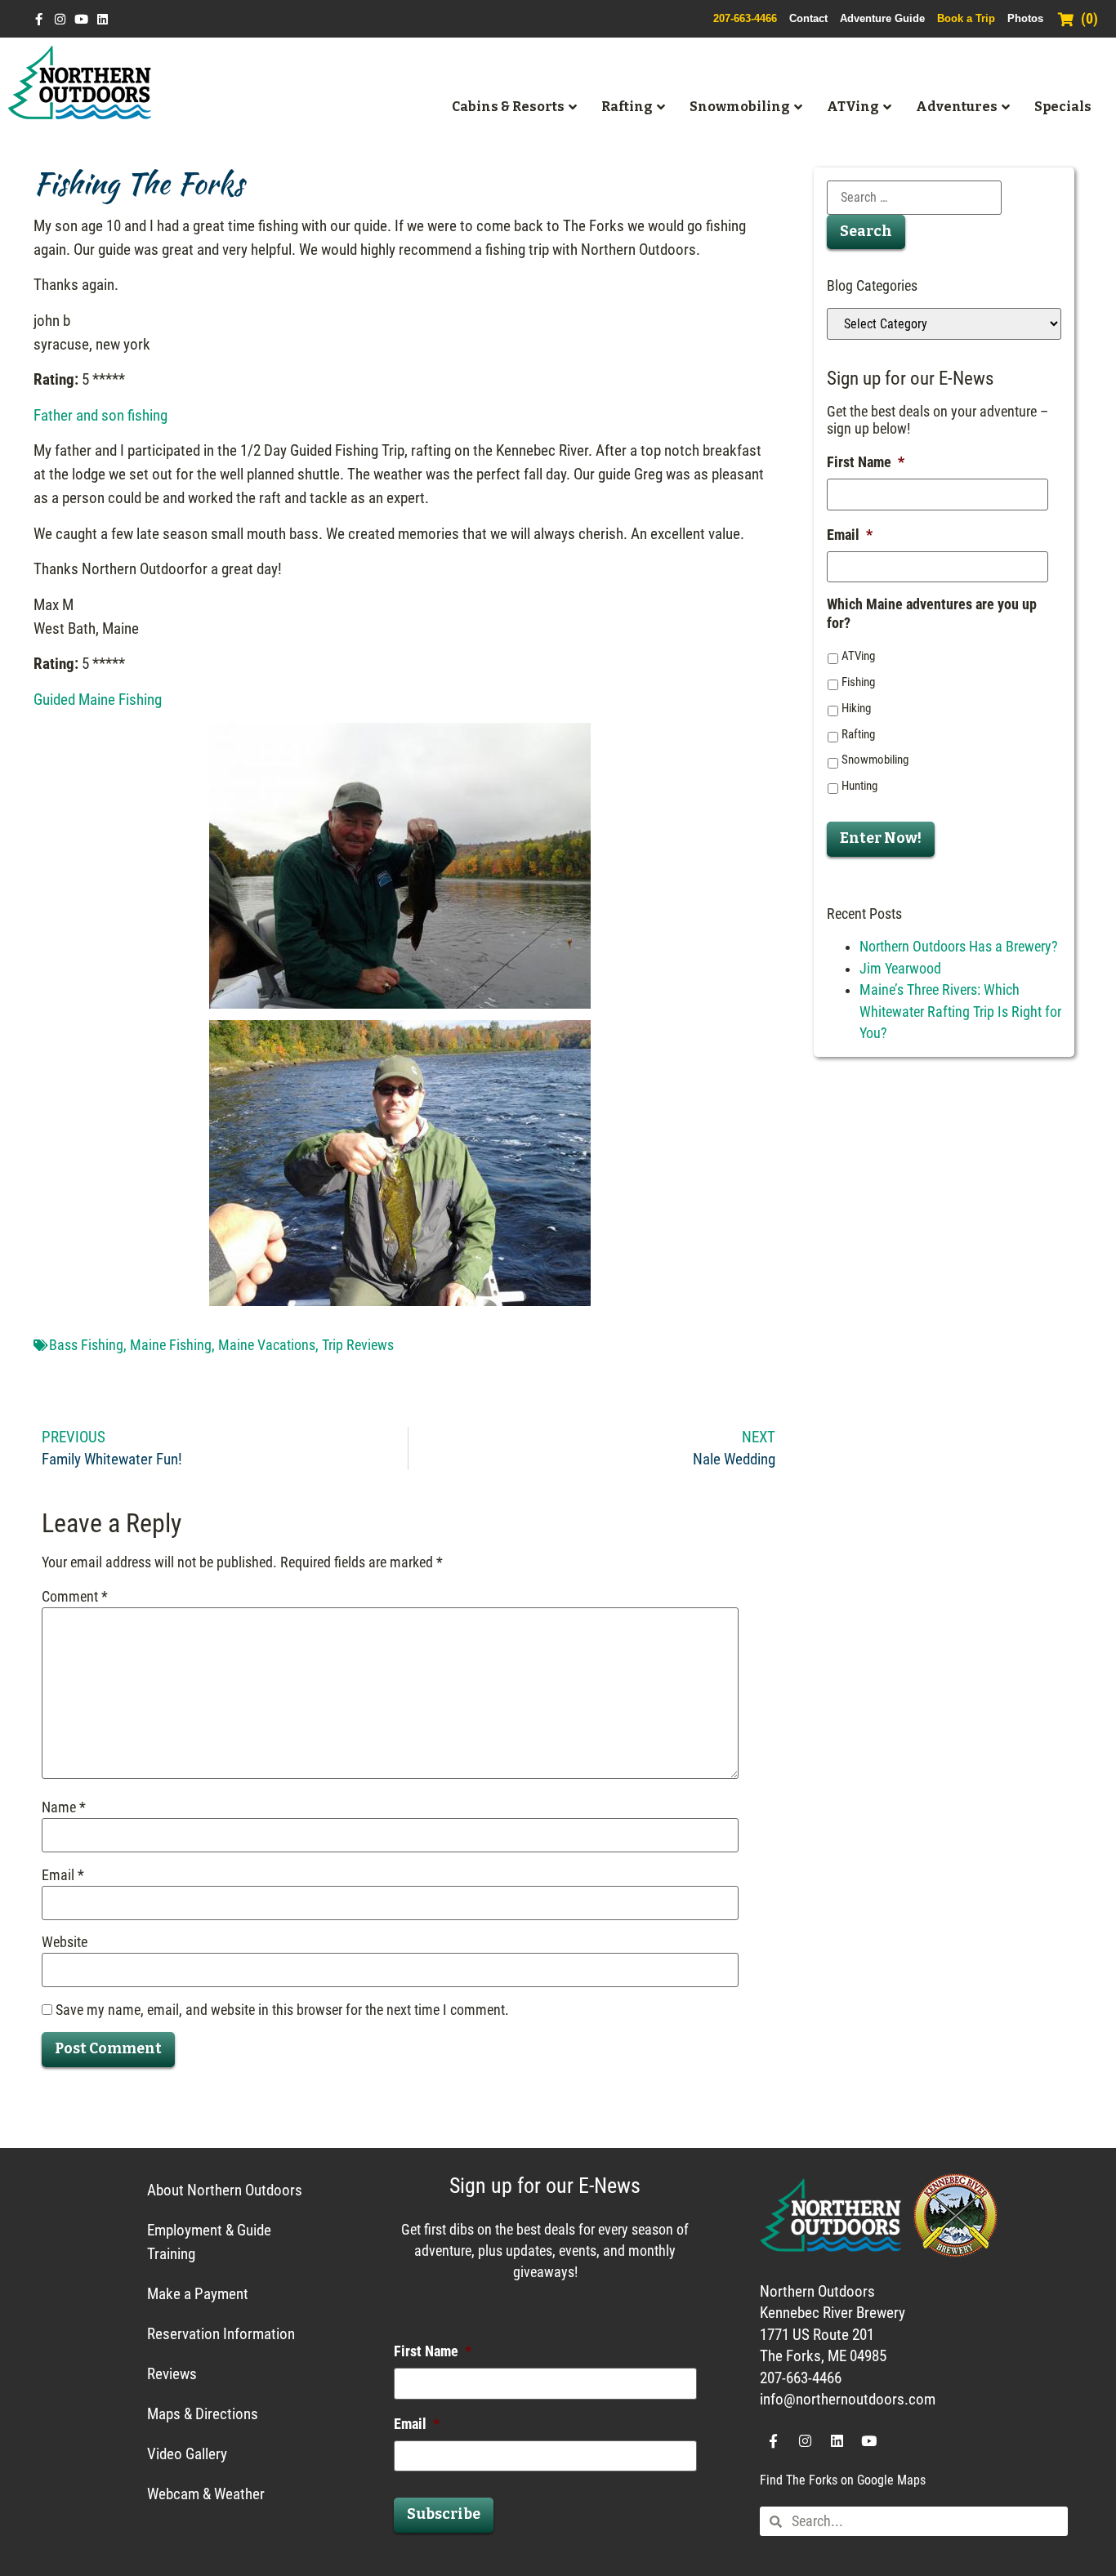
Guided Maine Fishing (98, 700)
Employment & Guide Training (209, 2242)
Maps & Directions (203, 2414)
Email (63, 1876)
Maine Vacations (267, 1345)
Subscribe (444, 2514)
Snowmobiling (875, 760)
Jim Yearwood (900, 969)
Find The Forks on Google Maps (843, 2480)
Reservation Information (221, 2334)
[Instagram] (60, 19)
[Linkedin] (103, 19)
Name (64, 1808)
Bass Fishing (86, 1345)
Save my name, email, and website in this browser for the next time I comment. (282, 2011)
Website (65, 1943)
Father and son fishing (100, 415)
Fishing (858, 682)
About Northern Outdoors (225, 2190)
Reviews (172, 2374)
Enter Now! (881, 838)
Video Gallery (187, 2454)
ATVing (858, 656)
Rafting (858, 734)
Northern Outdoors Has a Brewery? (959, 947)
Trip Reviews (358, 1345)
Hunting (859, 786)
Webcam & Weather (206, 2494)
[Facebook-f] (39, 19)
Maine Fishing (171, 1345)
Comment (75, 1598)
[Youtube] (81, 19)
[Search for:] (914, 198)
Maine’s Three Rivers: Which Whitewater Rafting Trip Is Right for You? (960, 1012)
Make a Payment (198, 2294)
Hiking (856, 708)
